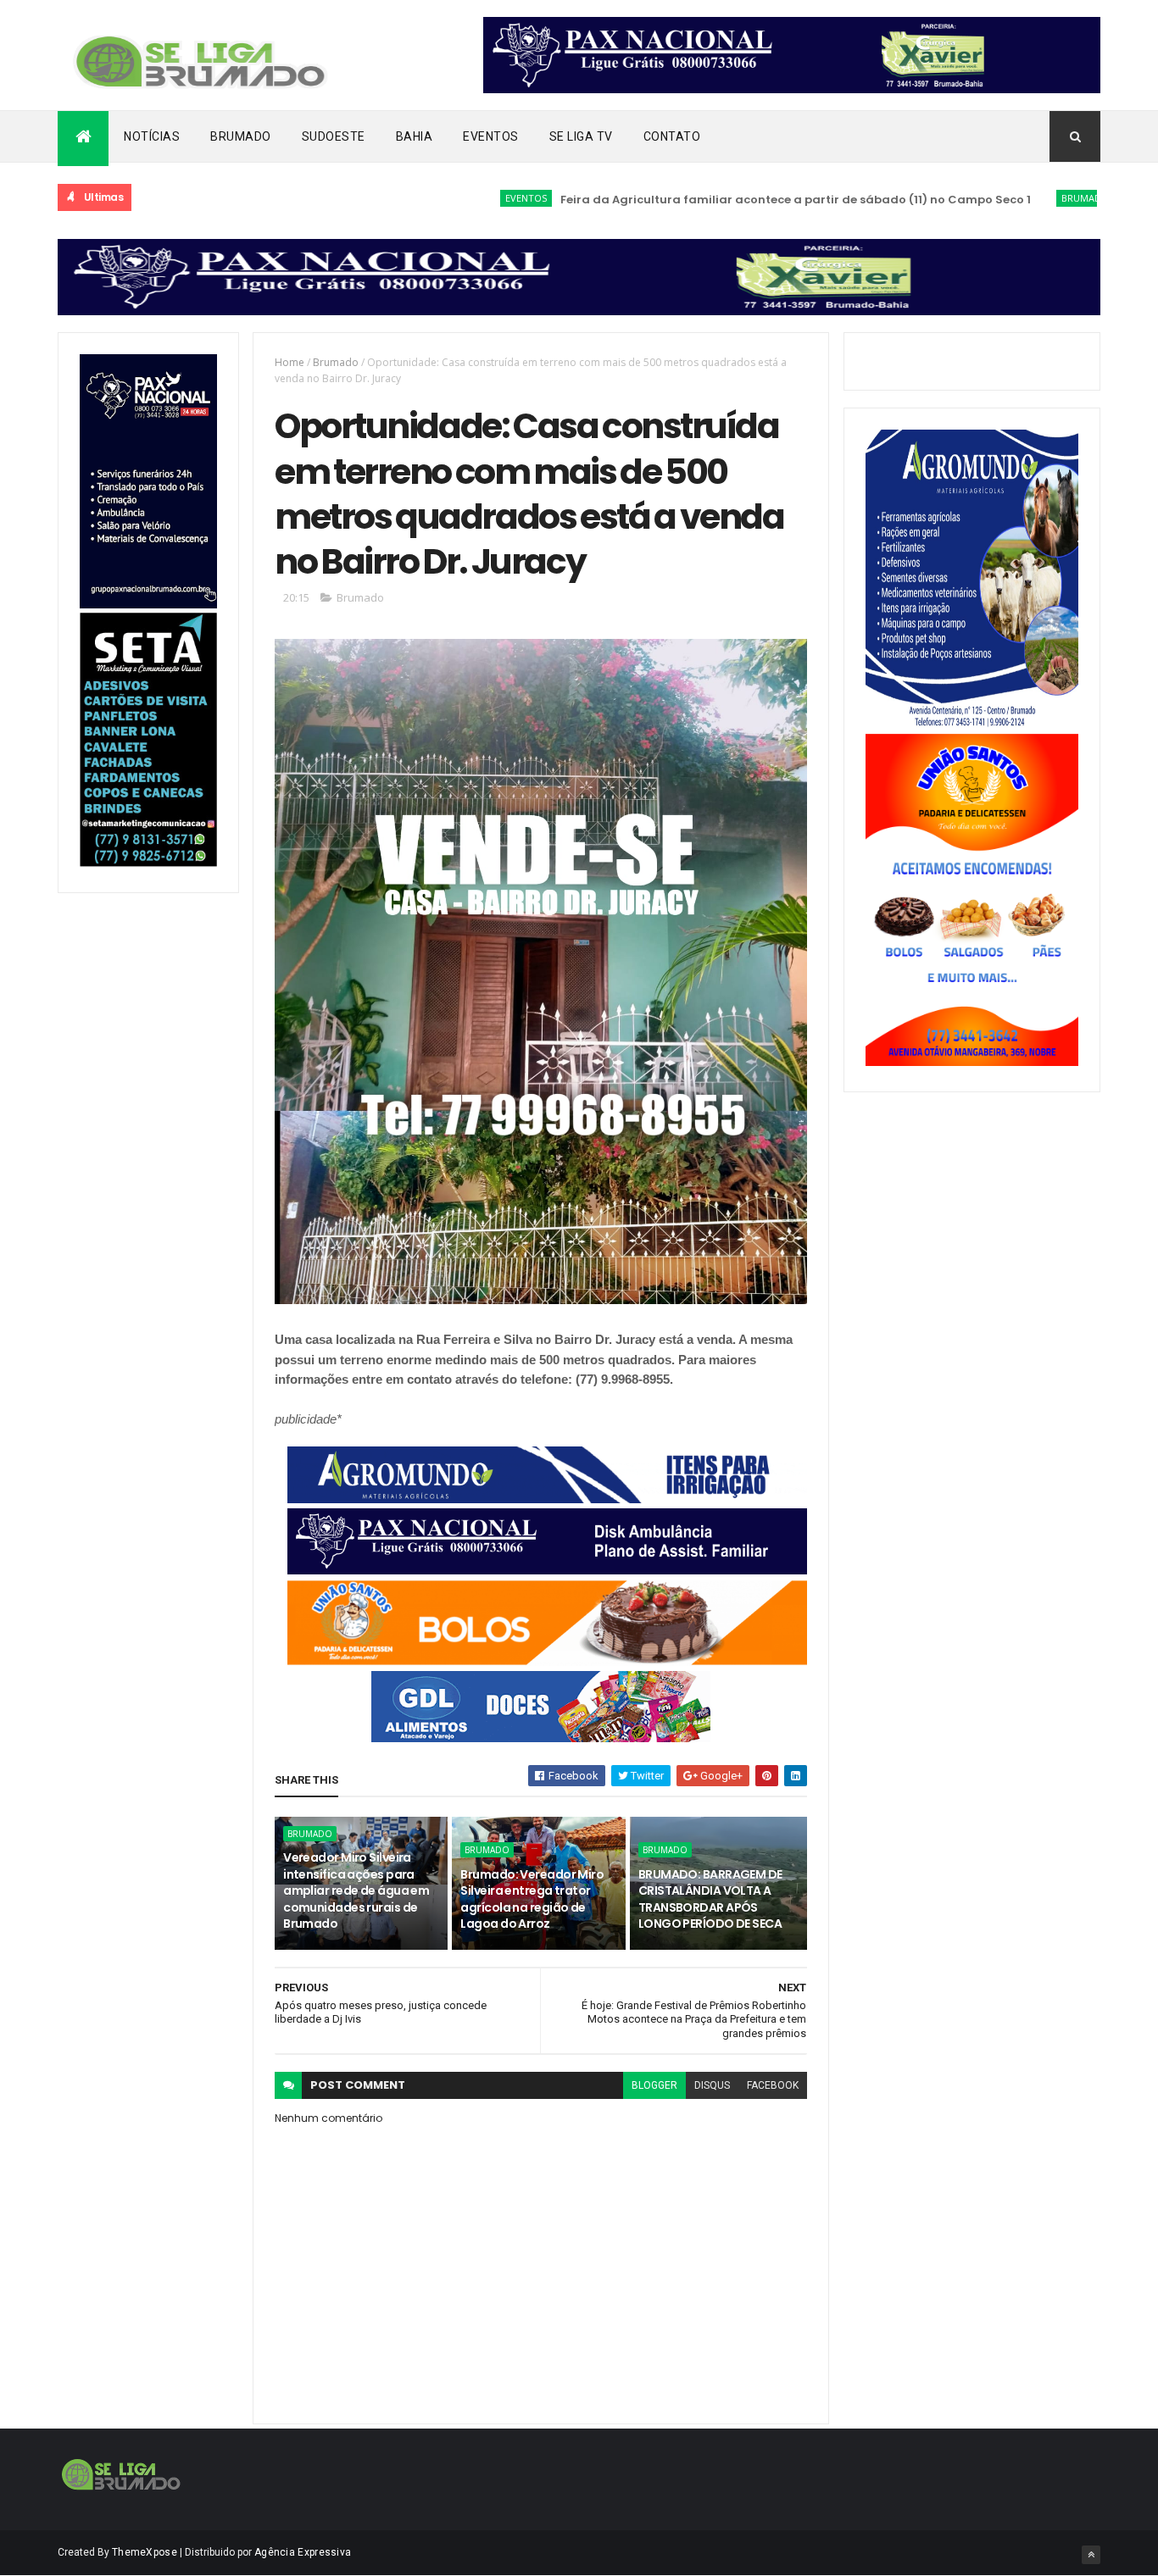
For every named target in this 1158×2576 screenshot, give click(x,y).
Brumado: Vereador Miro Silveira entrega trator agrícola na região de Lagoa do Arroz (532, 1899)
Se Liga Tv (581, 136)
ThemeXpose (145, 2552)
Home (289, 362)
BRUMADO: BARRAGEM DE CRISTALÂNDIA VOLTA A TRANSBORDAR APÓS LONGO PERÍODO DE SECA (710, 1899)
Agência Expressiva (303, 2552)
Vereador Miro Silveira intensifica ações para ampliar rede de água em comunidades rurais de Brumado (356, 1890)
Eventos (491, 136)
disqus (712, 2085)
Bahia (415, 136)
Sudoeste (334, 136)
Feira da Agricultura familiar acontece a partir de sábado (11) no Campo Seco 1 (739, 200)
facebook (773, 2085)
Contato (672, 136)
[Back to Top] (1091, 2555)
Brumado (241, 136)
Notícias (152, 136)
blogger (654, 2085)
